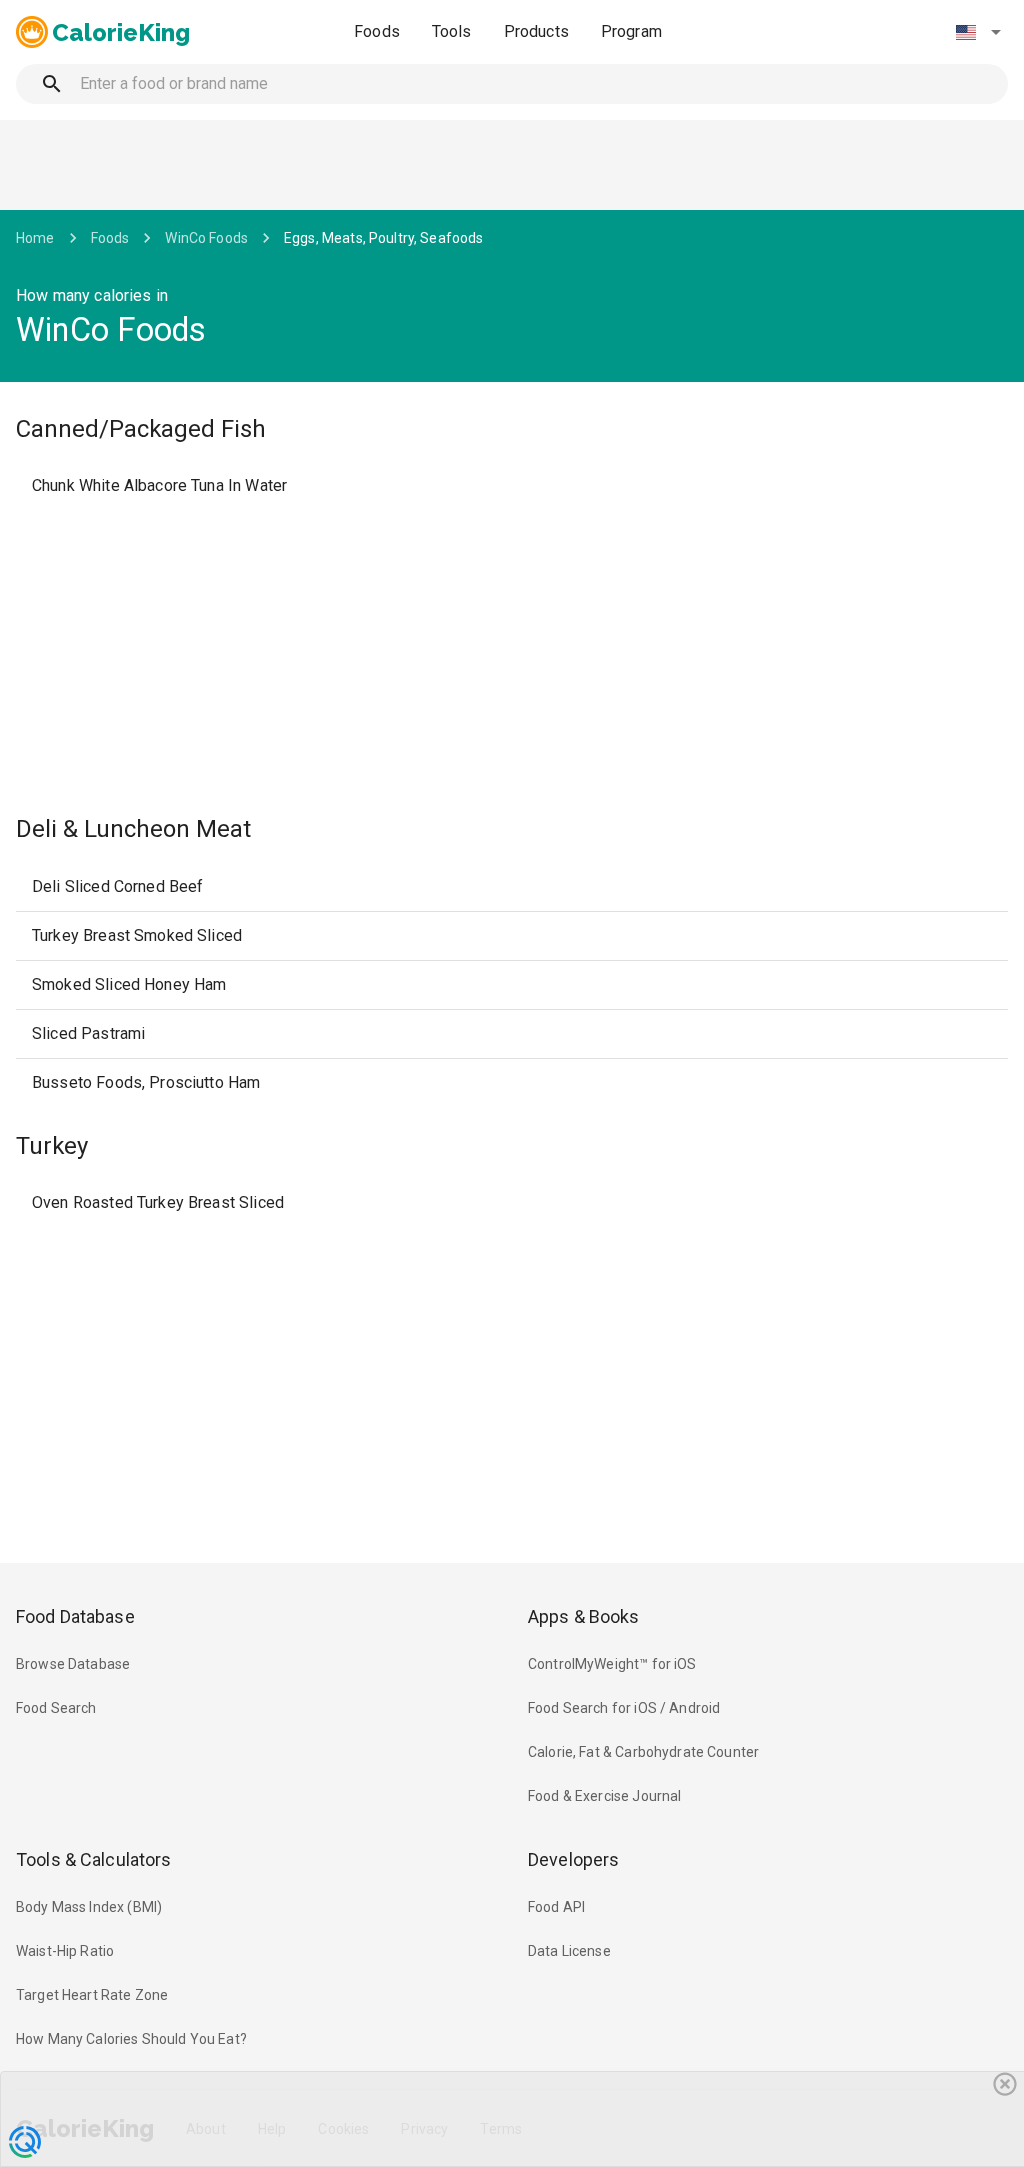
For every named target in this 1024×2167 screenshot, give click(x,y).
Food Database (75, 1616)
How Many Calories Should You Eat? (131, 2039)
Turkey (52, 1146)
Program (631, 31)
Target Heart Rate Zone (92, 1995)
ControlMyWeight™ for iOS (612, 1664)
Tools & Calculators (94, 1859)
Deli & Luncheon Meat (133, 829)
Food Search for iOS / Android (624, 1708)
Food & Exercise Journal (604, 1796)
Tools (452, 31)
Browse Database (73, 1664)
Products (536, 31)
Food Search (56, 1708)
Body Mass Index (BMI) (89, 1907)
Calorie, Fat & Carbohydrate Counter (643, 1752)
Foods (377, 31)
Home (35, 238)
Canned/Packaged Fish (141, 429)
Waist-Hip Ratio (65, 1951)
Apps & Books (584, 1616)
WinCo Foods (206, 238)
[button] (978, 32)
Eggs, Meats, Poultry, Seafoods (384, 238)
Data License (569, 1951)
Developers (573, 1859)
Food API (556, 1907)
